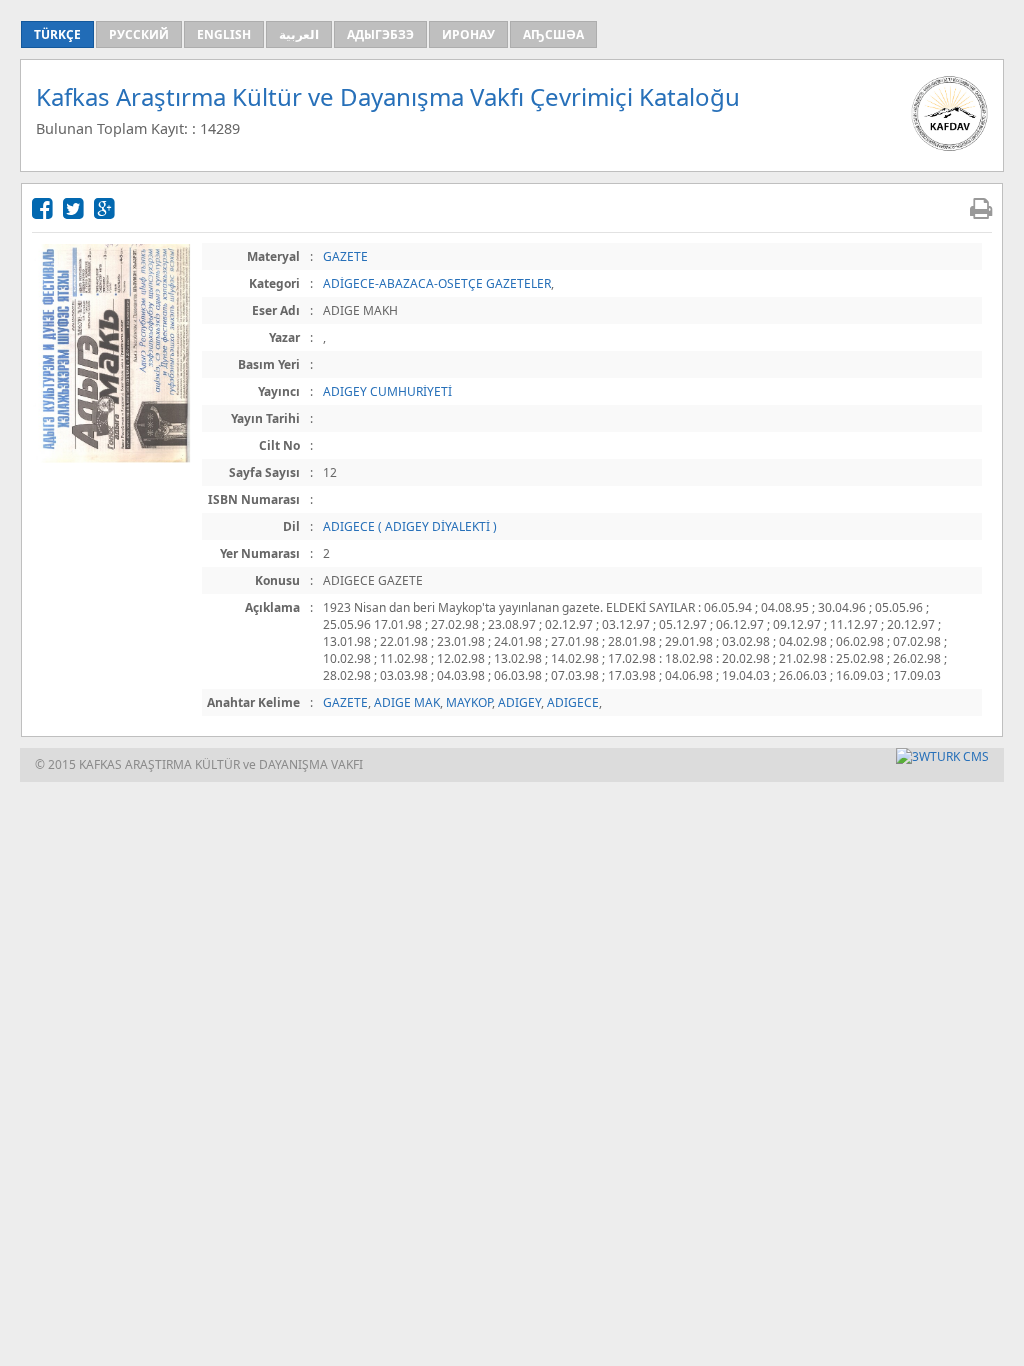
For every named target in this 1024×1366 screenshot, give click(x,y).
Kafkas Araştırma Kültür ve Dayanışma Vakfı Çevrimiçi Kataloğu (388, 96)
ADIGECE (573, 702)
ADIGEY (519, 702)
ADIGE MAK (407, 702)
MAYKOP (469, 702)
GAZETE (345, 256)
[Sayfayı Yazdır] (981, 207)
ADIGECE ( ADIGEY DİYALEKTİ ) (410, 526)
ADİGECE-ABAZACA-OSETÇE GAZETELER (437, 283)
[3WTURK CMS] (942, 756)
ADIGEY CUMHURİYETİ (387, 391)
